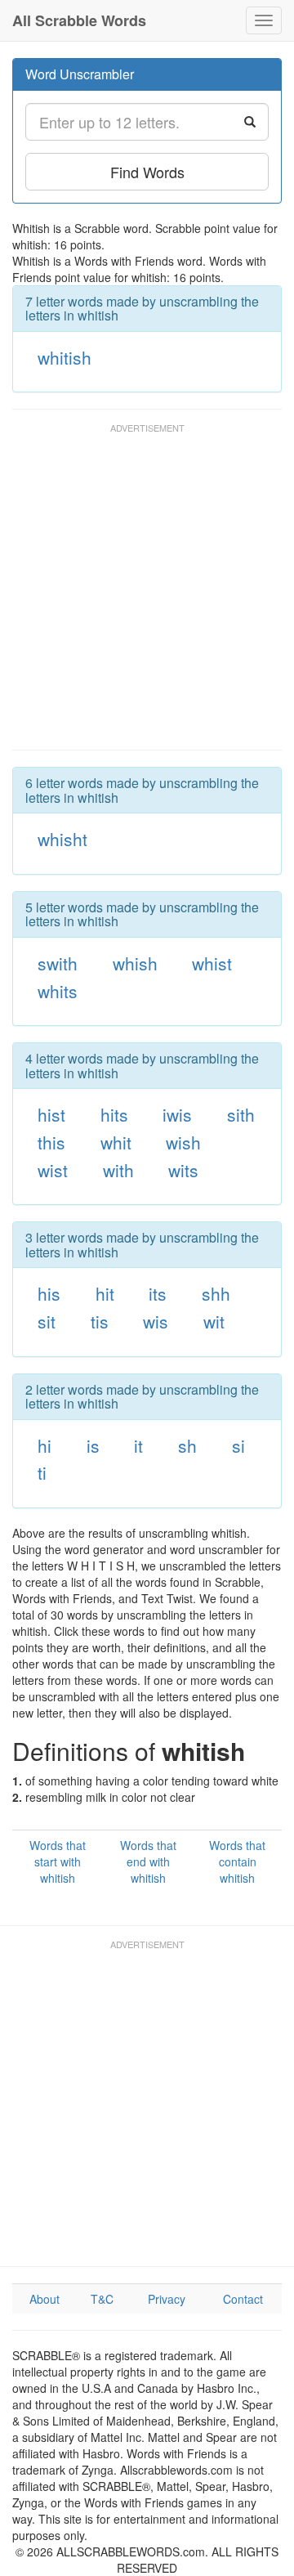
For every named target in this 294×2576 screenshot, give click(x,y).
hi (45, 1445)
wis (156, 1321)
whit (116, 1142)
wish (183, 1142)
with (118, 1170)
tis (100, 1321)
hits (114, 1114)
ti (42, 1472)
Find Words (147, 172)
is (93, 1445)
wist (53, 1170)
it (138, 1445)
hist (51, 1114)
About (45, 2299)
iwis (177, 1114)
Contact (243, 2299)
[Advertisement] (147, 594)
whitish (65, 357)
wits (183, 1170)
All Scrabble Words (79, 20)
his (49, 1293)
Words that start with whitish (58, 1861)
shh (216, 1293)
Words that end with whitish (148, 1861)
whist (212, 963)
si (238, 1445)
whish (135, 963)
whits (58, 991)
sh (187, 1445)
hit (105, 1293)
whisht (62, 839)
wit (214, 1321)
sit (47, 1321)
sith (241, 1114)
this (51, 1142)
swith (58, 963)
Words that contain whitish (237, 1861)
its (158, 1293)
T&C (102, 2299)
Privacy (167, 2299)
